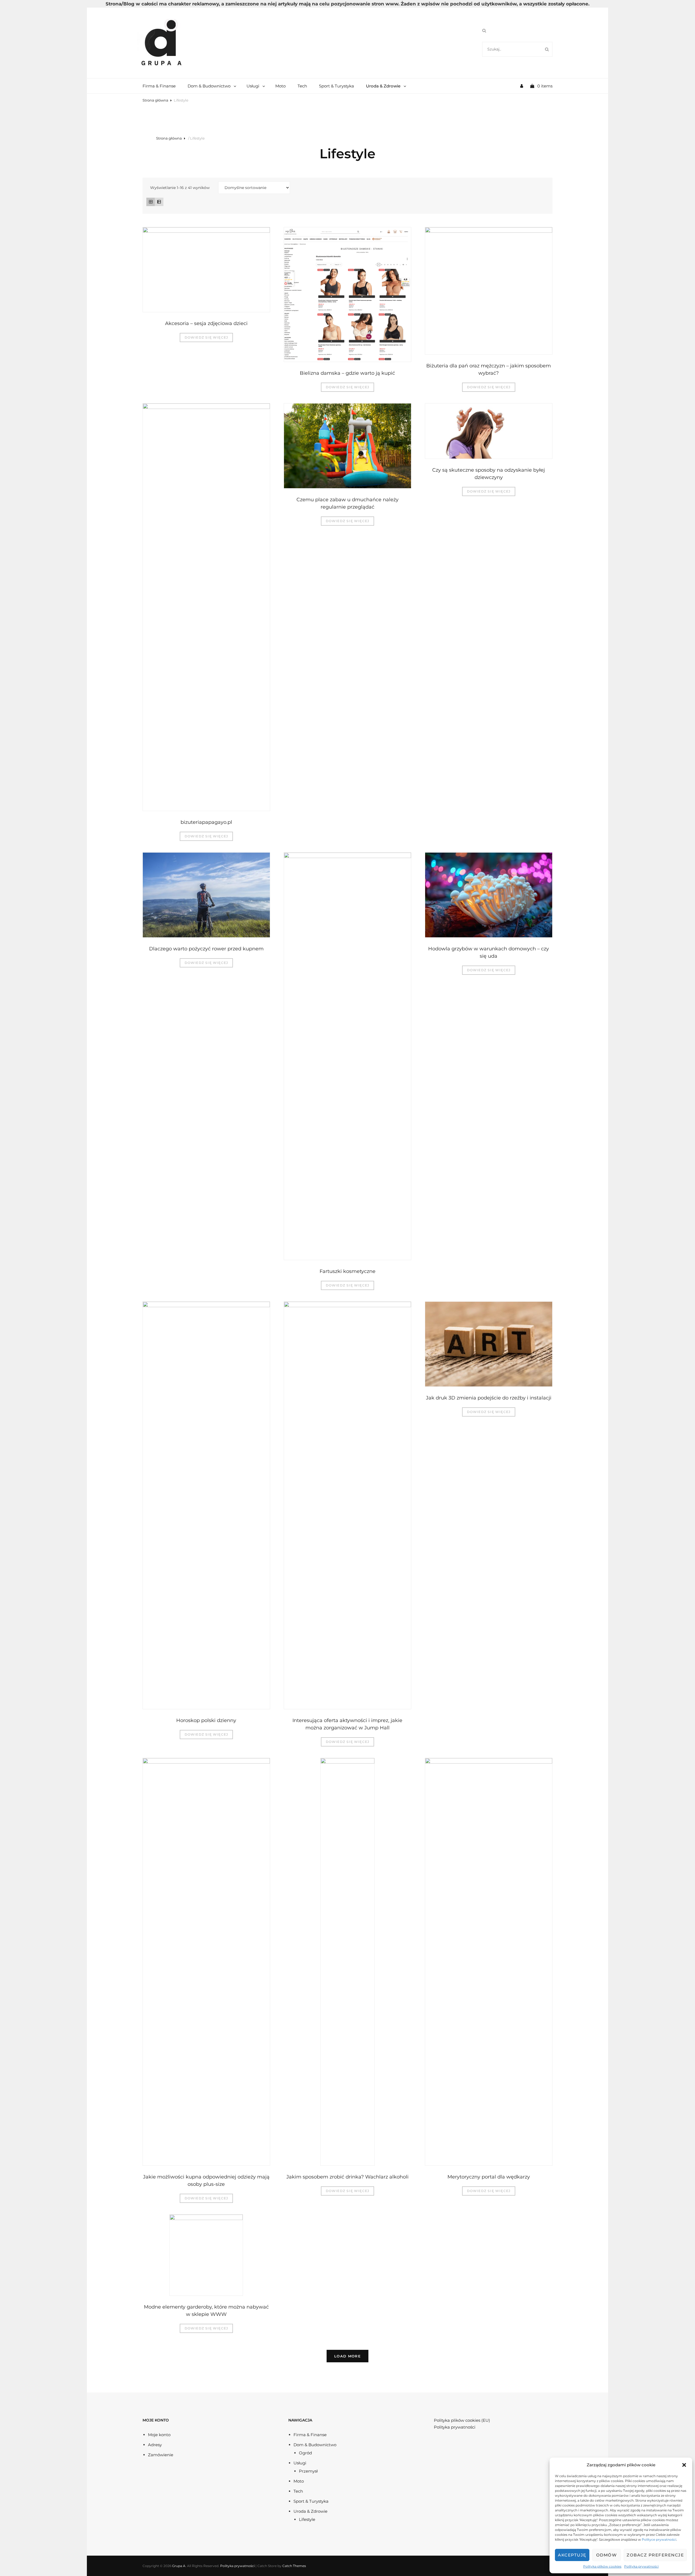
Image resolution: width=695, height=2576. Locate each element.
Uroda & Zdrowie (383, 86)
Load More (347, 2356)
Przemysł (308, 2471)
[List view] (159, 202)
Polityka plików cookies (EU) (462, 2420)
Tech (302, 86)
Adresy (155, 2445)
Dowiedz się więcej (206, 337)
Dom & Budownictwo (209, 86)
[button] (684, 2465)
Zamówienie (161, 2455)
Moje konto (159, 2435)
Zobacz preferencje (655, 2555)
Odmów (607, 2555)
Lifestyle (307, 2519)
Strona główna (155, 100)
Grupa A (179, 2566)
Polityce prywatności (659, 2539)
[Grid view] (151, 202)
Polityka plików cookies (602, 2566)
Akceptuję (572, 2555)
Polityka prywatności (641, 2566)
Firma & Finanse (159, 86)
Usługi (253, 86)
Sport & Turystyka (337, 86)
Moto (280, 86)
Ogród (305, 2453)
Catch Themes (294, 2566)
